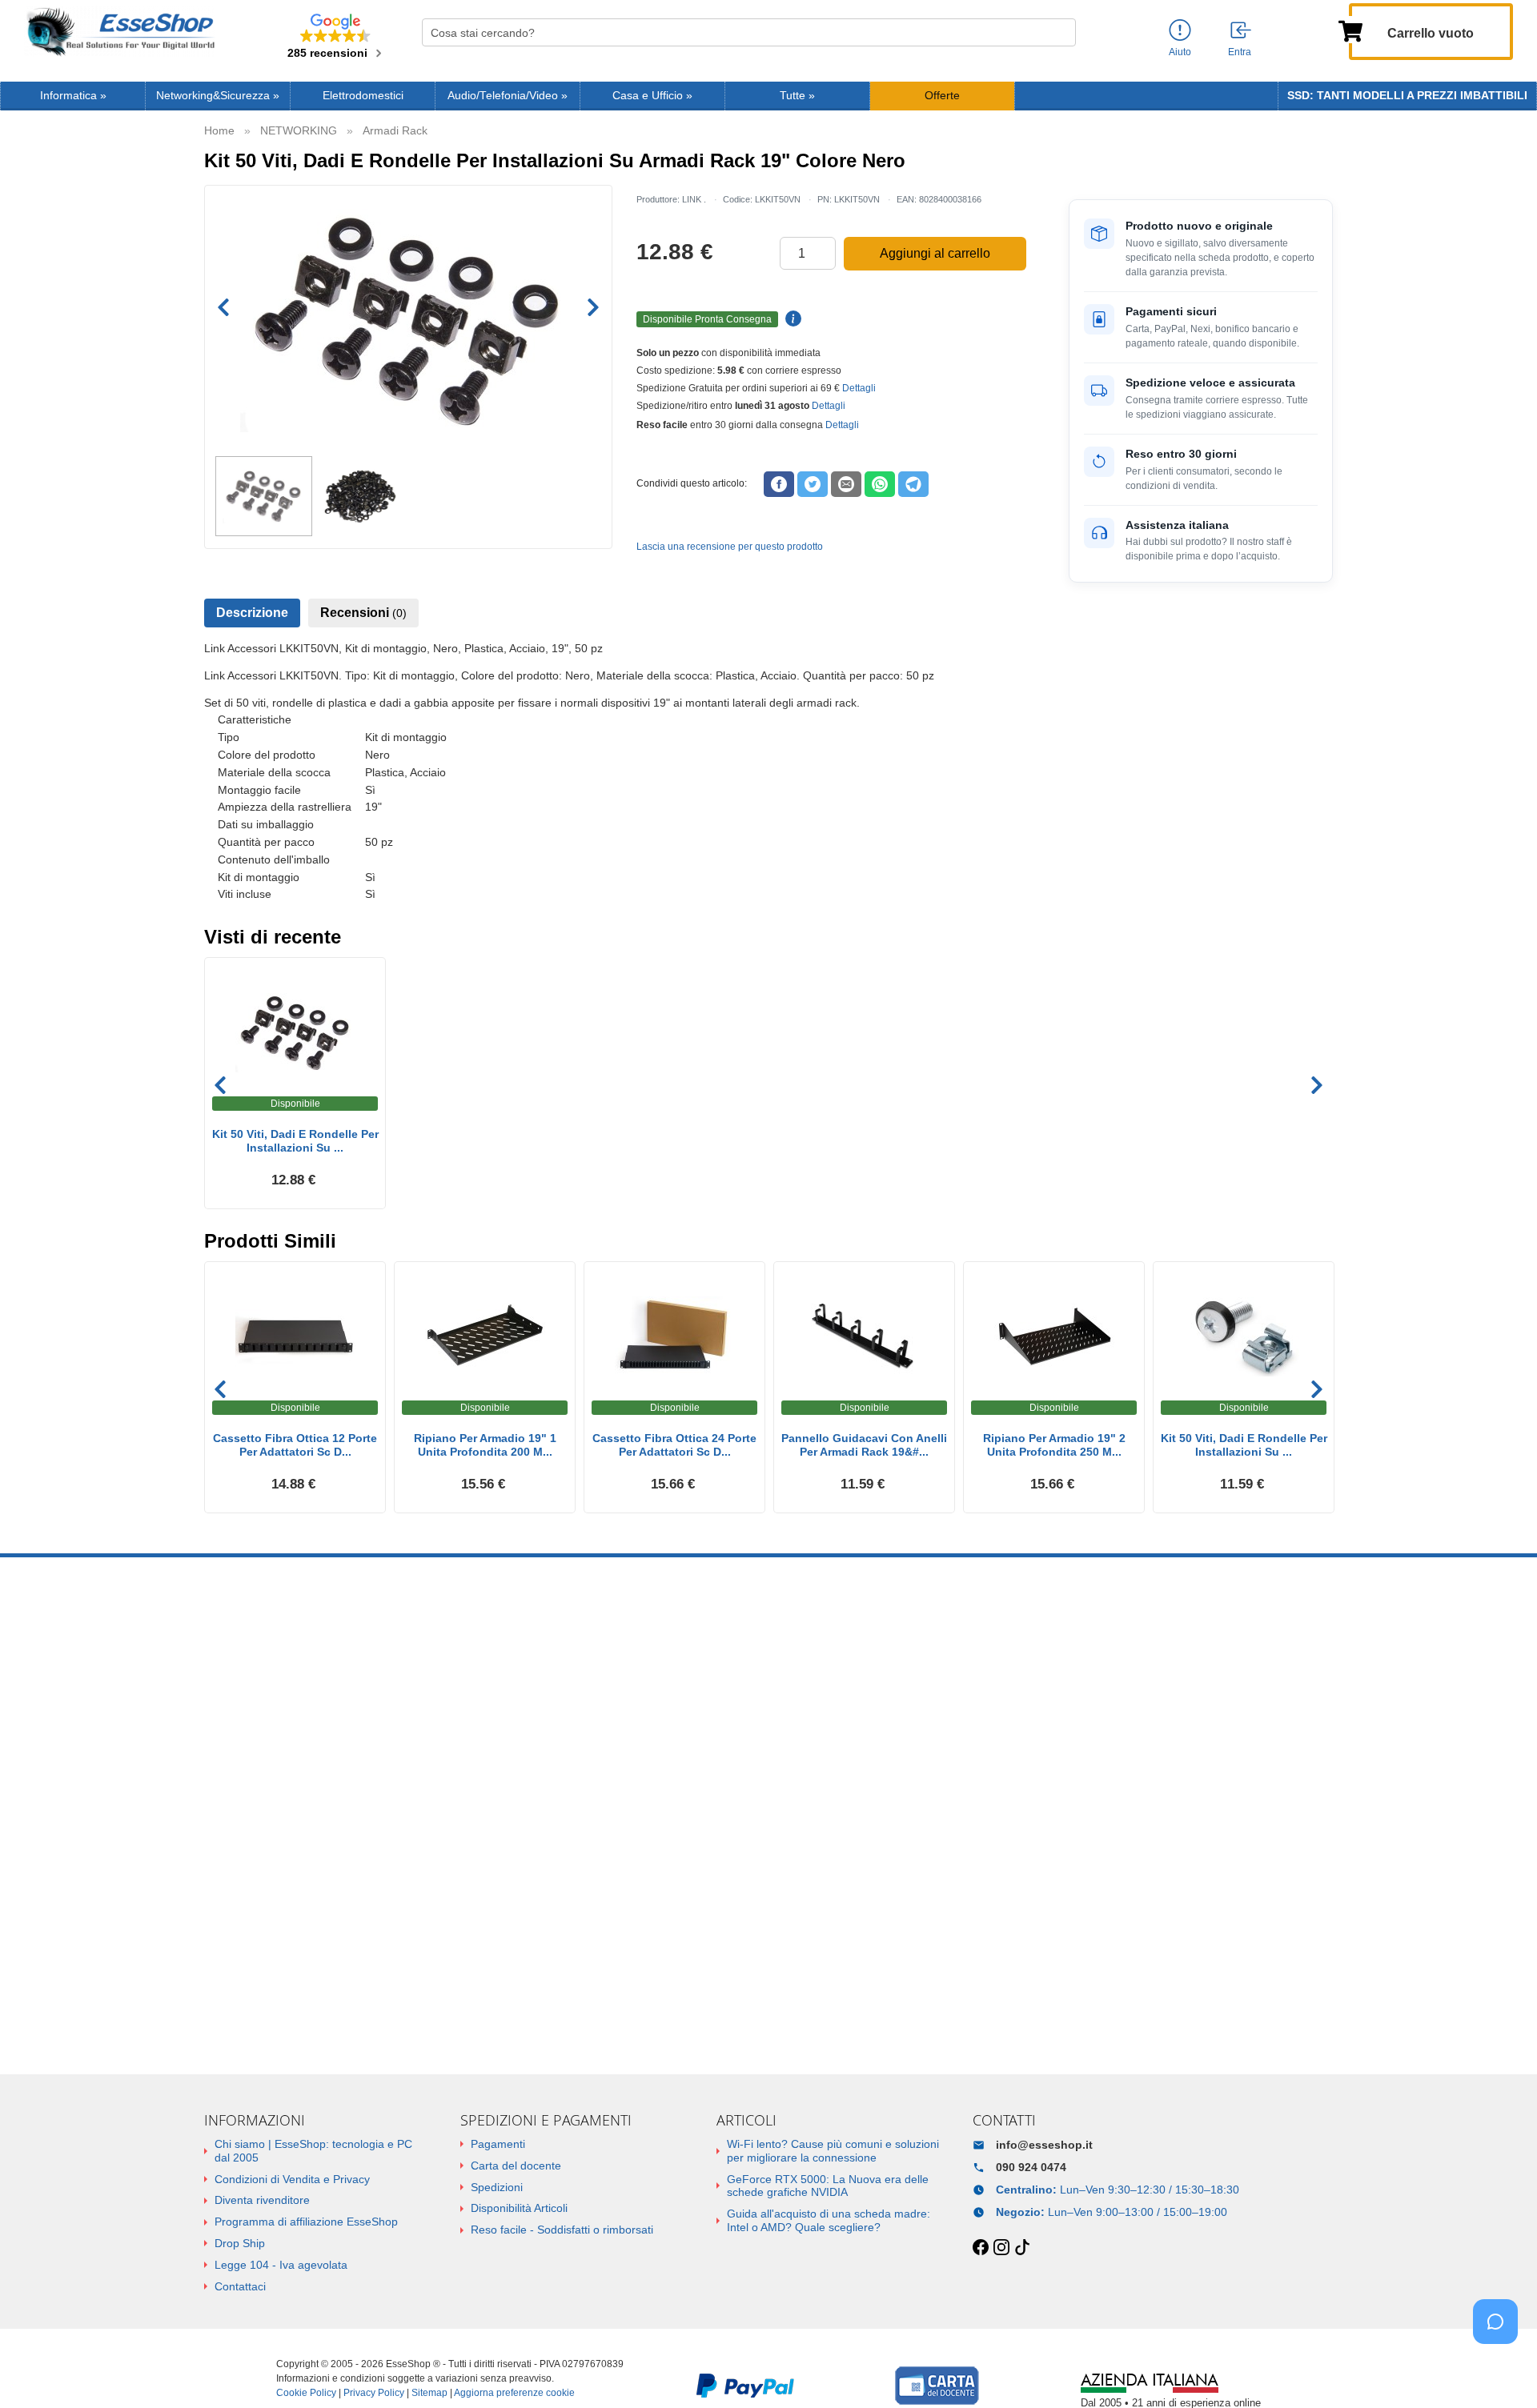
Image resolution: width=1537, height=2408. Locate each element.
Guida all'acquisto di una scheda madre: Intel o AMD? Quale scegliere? (829, 2220)
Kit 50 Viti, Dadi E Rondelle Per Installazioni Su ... (295, 1141)
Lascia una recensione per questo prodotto (730, 547)
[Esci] (1242, 31)
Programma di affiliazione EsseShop (306, 2222)
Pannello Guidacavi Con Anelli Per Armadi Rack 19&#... (864, 1445)
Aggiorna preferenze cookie (514, 2393)
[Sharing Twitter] (813, 484)
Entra (1240, 52)
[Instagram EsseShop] (1001, 2248)
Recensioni (363, 613)
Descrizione (252, 613)
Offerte (942, 96)
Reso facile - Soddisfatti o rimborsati (562, 2230)
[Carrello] (1350, 30)
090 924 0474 (1031, 2167)
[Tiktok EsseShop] (1022, 2248)
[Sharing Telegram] (913, 484)
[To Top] (1500, 2371)
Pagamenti (498, 2144)
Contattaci (240, 2286)
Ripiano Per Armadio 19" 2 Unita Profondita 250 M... (1054, 1445)
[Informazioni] (1180, 31)
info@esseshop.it (1044, 2145)
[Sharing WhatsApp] (880, 484)
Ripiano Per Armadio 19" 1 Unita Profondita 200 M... (485, 1445)
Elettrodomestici (363, 96)
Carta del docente (516, 2166)
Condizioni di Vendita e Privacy (292, 2179)
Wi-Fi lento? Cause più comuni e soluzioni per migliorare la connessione (833, 2151)
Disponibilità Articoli (519, 2208)
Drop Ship (240, 2243)
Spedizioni (497, 2187)
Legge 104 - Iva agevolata (281, 2265)
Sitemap (429, 2393)
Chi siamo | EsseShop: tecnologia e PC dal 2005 (313, 2151)
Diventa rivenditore (262, 2200)
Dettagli (859, 388)
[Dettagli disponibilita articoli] (791, 319)
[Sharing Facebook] (779, 484)
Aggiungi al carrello (935, 253)
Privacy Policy (374, 2393)
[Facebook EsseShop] (981, 2248)
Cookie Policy (306, 2393)
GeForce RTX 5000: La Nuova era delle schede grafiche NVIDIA (828, 2186)
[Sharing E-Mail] (846, 484)
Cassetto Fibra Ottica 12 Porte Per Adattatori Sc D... (295, 1445)
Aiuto (1180, 52)
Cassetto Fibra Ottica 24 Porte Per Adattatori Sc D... (674, 1445)
